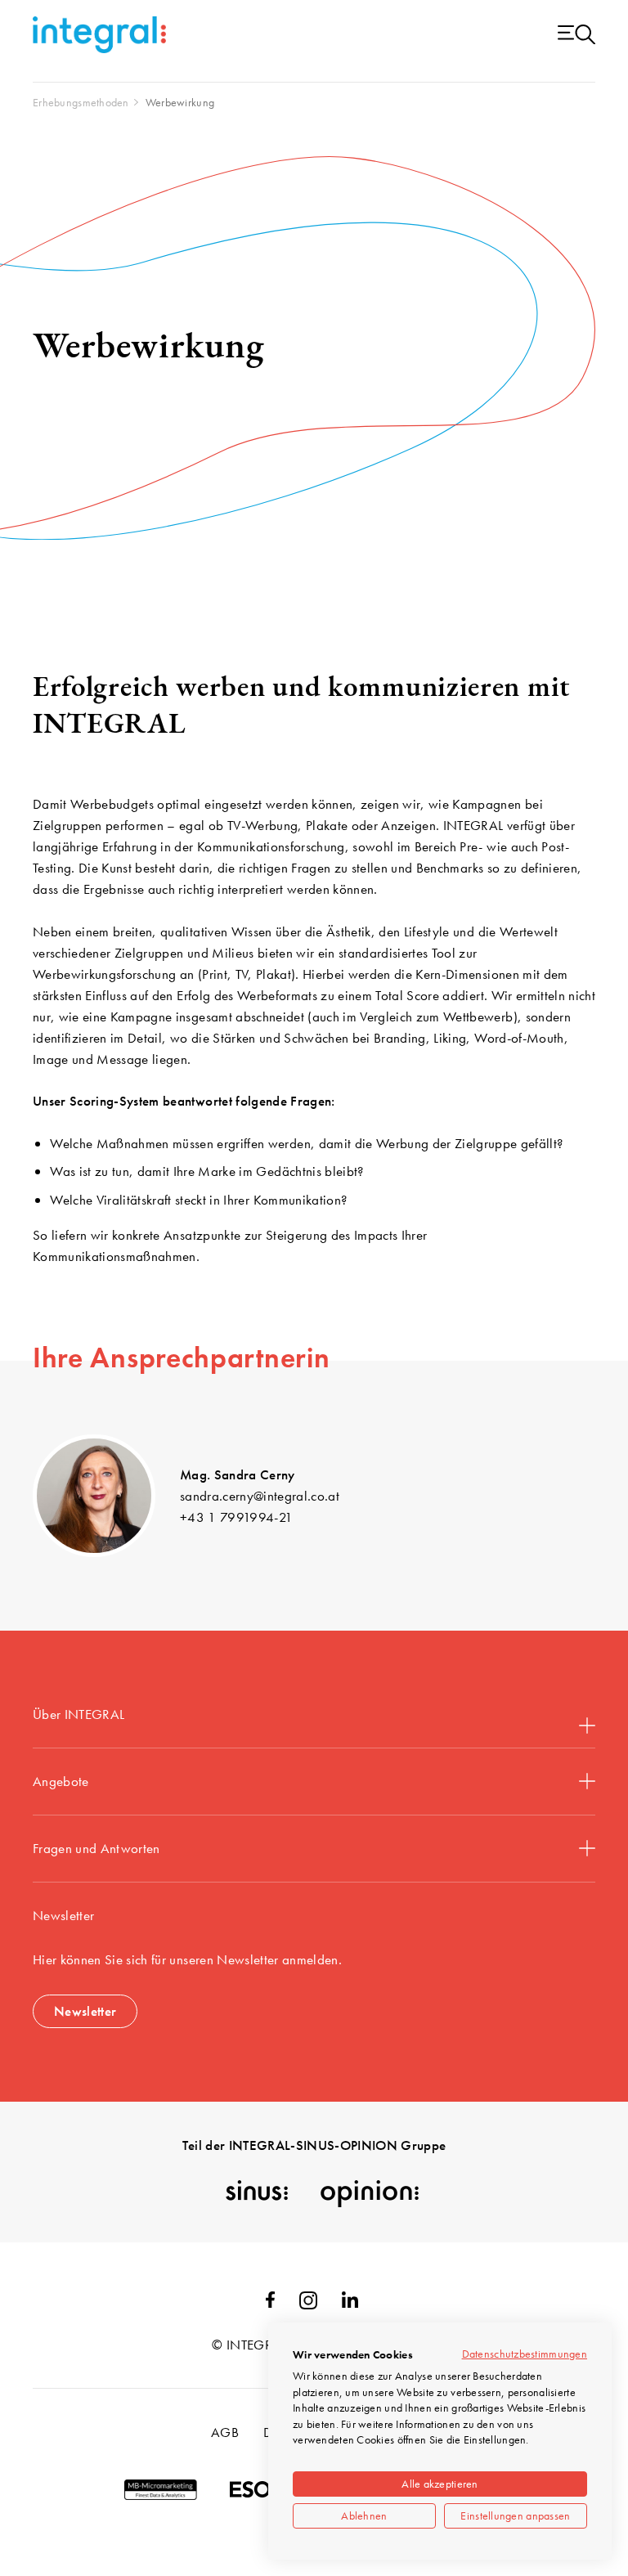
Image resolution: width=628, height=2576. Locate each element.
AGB (225, 2432)
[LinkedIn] (350, 2303)
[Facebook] (270, 2303)
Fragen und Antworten (96, 1848)
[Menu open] (576, 36)
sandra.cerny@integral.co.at (260, 1496)
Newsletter (85, 2011)
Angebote (61, 1781)
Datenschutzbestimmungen (525, 2354)
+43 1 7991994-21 (236, 1517)
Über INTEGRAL (78, 1714)
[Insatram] (308, 2304)
